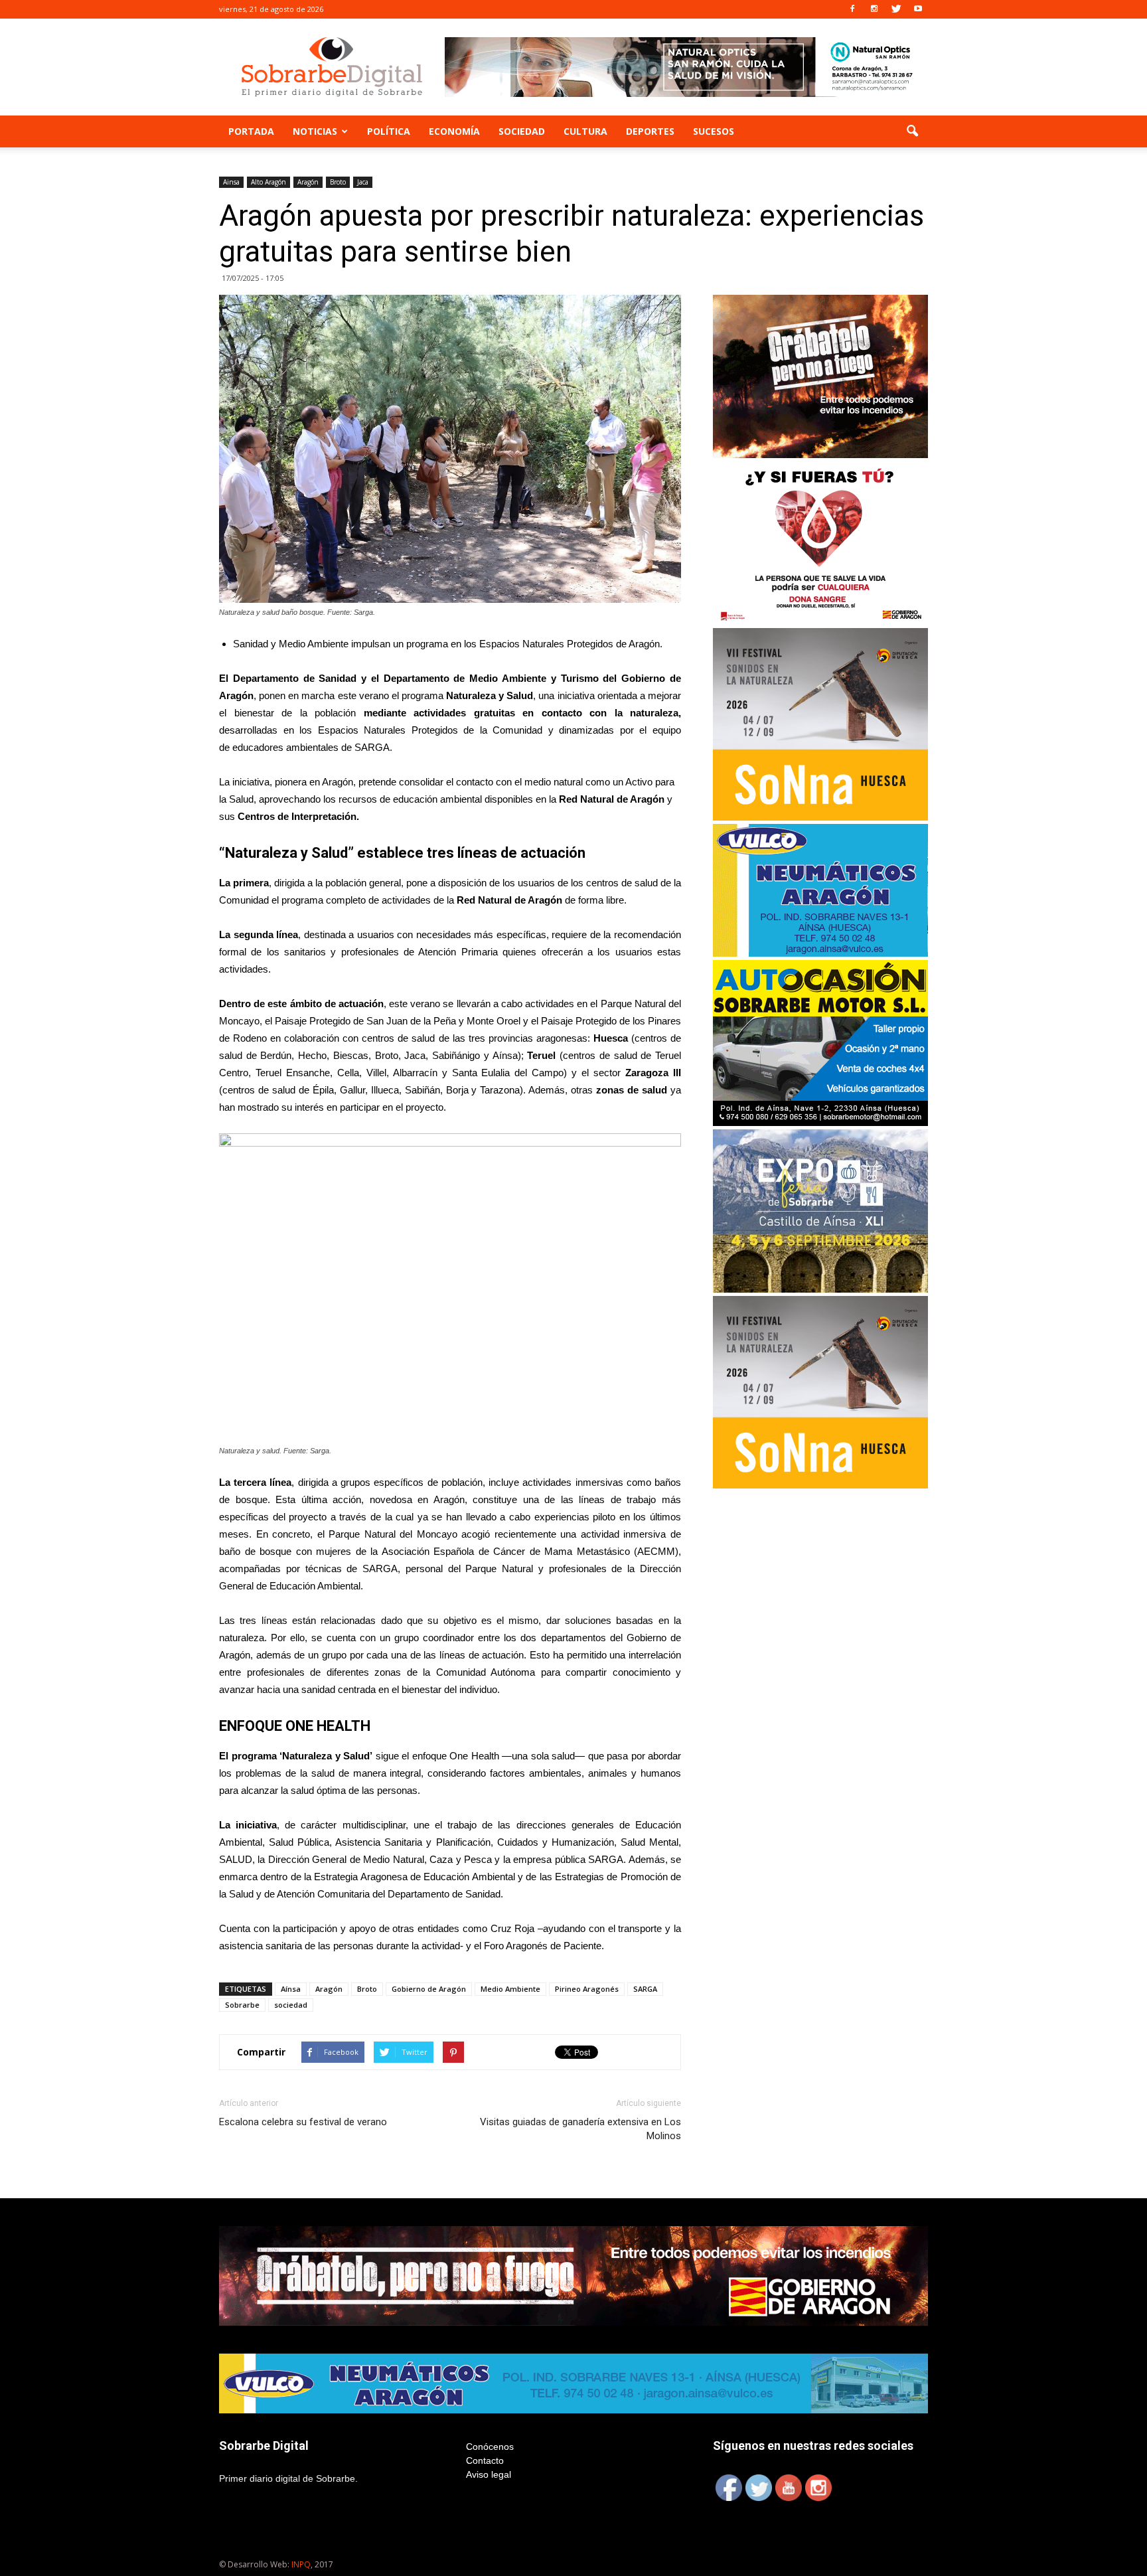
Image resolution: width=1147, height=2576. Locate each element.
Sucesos (714, 131)
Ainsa (231, 182)
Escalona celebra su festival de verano (303, 2122)
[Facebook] (852, 9)
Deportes (650, 131)
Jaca (363, 182)
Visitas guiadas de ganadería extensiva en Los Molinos (580, 2129)
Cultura (585, 131)
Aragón (308, 182)
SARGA (645, 1989)
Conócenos (490, 2447)
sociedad (291, 2005)
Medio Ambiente (510, 1989)
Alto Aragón (268, 182)
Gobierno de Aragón (429, 1989)
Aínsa (291, 1989)
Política (389, 131)
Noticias (315, 131)
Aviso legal (489, 2474)
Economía (454, 131)
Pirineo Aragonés (587, 1989)
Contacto (485, 2460)
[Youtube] (918, 9)
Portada (251, 131)
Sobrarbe (242, 2005)
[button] (912, 131)
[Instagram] (874, 9)
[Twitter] (896, 9)
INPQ (301, 2564)
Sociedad (522, 131)
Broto (338, 182)
